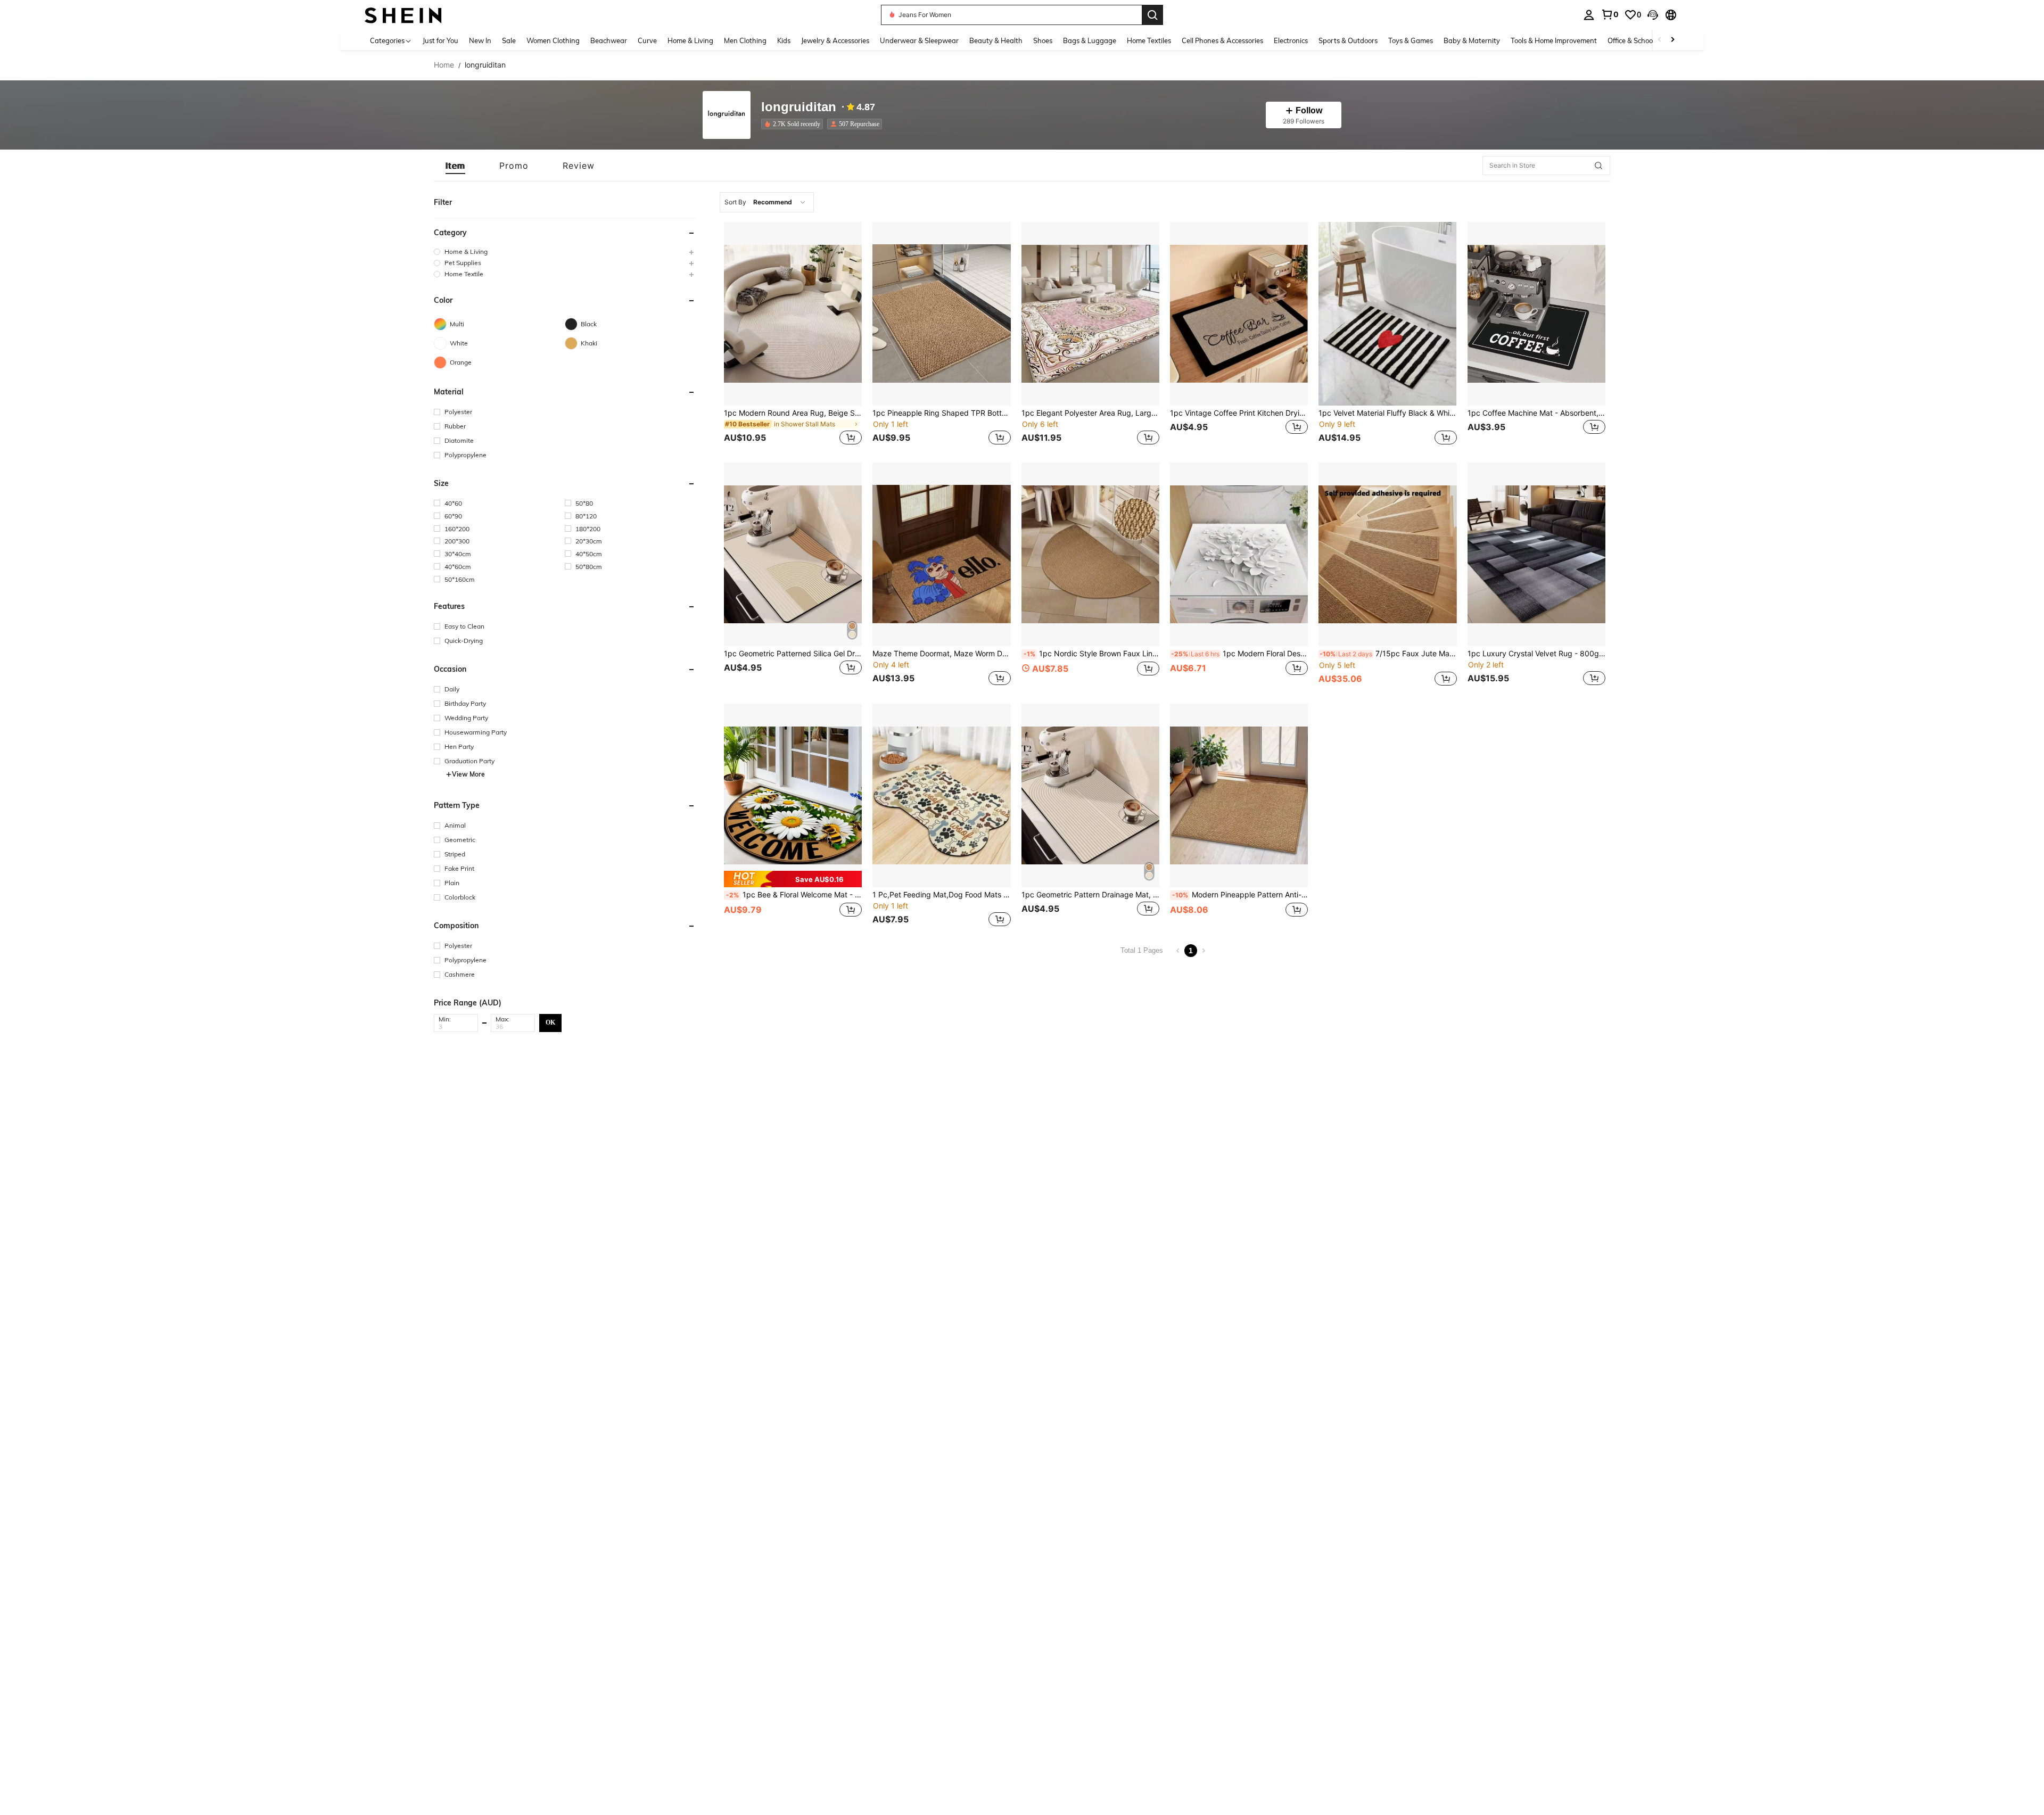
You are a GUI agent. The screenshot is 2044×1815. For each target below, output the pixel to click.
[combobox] (767, 202)
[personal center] (1589, 15)
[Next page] (1204, 951)
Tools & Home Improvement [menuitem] (1554, 40)
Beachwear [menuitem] (609, 40)
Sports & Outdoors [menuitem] (1348, 40)
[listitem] (794, 124)
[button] (1653, 15)
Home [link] (444, 65)
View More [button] (468, 774)
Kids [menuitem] (784, 40)
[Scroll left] (1660, 40)
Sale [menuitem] (509, 40)
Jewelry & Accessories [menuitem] (835, 40)
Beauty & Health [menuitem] (996, 40)
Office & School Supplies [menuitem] (1645, 40)
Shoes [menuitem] (1043, 40)
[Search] (1152, 15)
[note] (793, 879)
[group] (565, 251)
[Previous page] (1178, 951)
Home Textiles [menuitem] (1149, 40)
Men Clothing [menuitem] (745, 40)
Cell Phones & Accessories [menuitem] (1222, 40)
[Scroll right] (1672, 40)
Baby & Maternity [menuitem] (1472, 40)
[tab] (455, 166)
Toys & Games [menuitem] (1411, 40)
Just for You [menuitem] (440, 40)
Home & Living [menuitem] (690, 40)
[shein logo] (403, 15)
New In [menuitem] (480, 40)
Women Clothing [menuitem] (553, 40)
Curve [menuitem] (647, 40)
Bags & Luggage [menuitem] (1090, 40)
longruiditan (799, 107)
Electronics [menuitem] (1291, 40)
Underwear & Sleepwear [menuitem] (919, 40)
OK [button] (550, 1022)
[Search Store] (1598, 166)
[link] (1610, 14)
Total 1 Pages (1142, 950)
